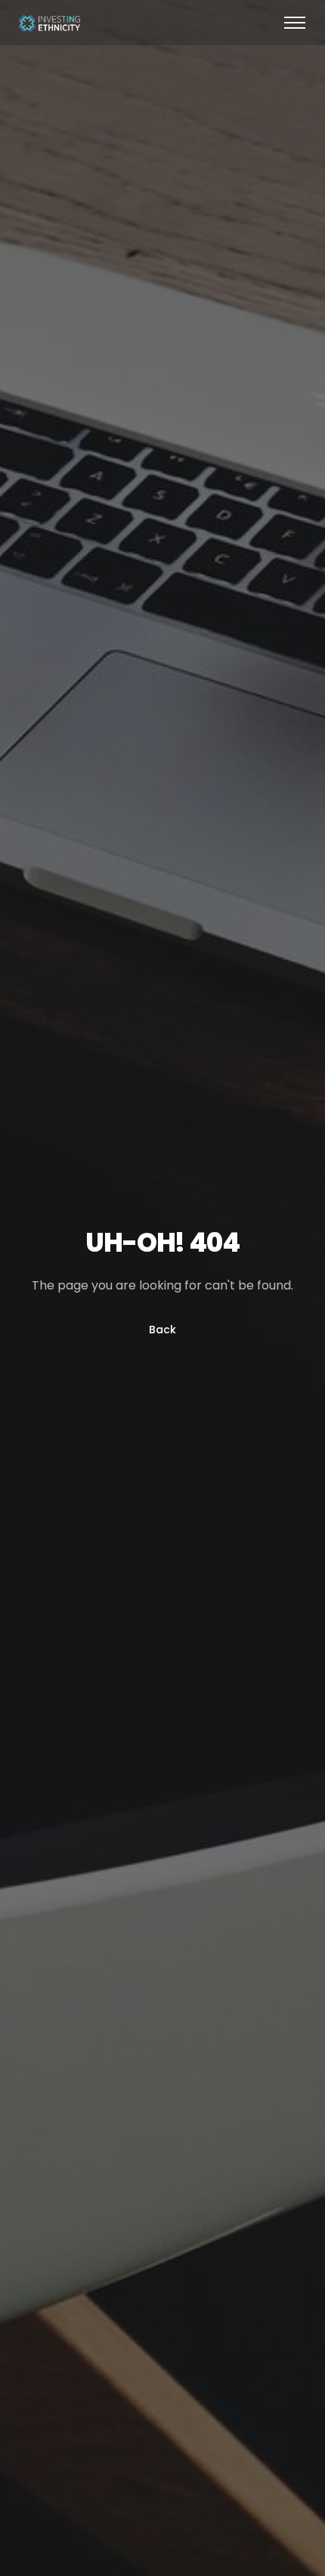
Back (162, 1330)
